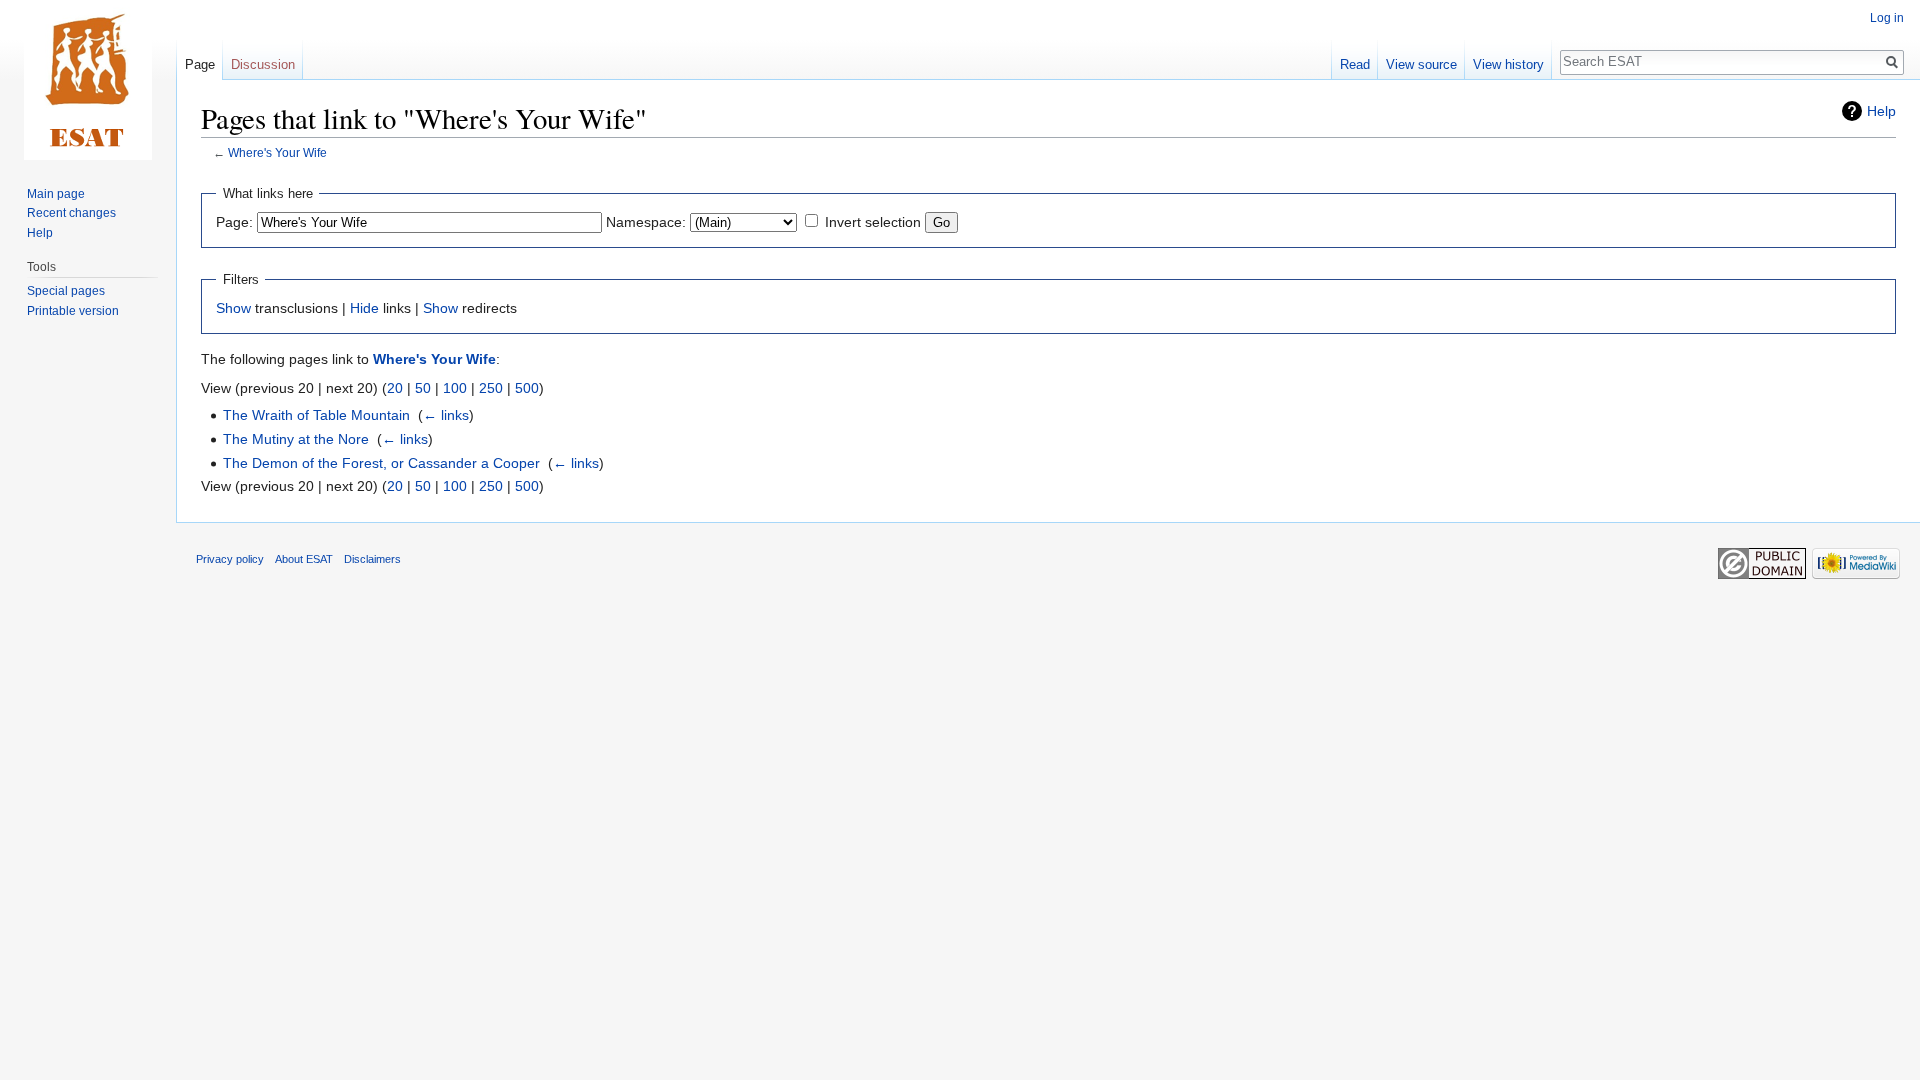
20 (395, 388)
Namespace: (646, 222)
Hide (364, 308)
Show (233, 308)
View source (1421, 64)
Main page (56, 194)
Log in (1887, 18)
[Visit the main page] (88, 80)
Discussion (263, 64)
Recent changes (71, 213)
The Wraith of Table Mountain (316, 415)
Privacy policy (230, 559)
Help (1881, 111)
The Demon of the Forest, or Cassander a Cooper (381, 463)
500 (527, 388)
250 (491, 388)
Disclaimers (372, 559)
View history (1508, 64)
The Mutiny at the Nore (296, 439)
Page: (234, 222)
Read (1355, 64)
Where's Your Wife (277, 152)
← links (446, 415)
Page (200, 64)
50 (423, 388)
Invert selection (873, 222)
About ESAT (304, 559)
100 (455, 388)
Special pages (66, 291)
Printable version (73, 311)
